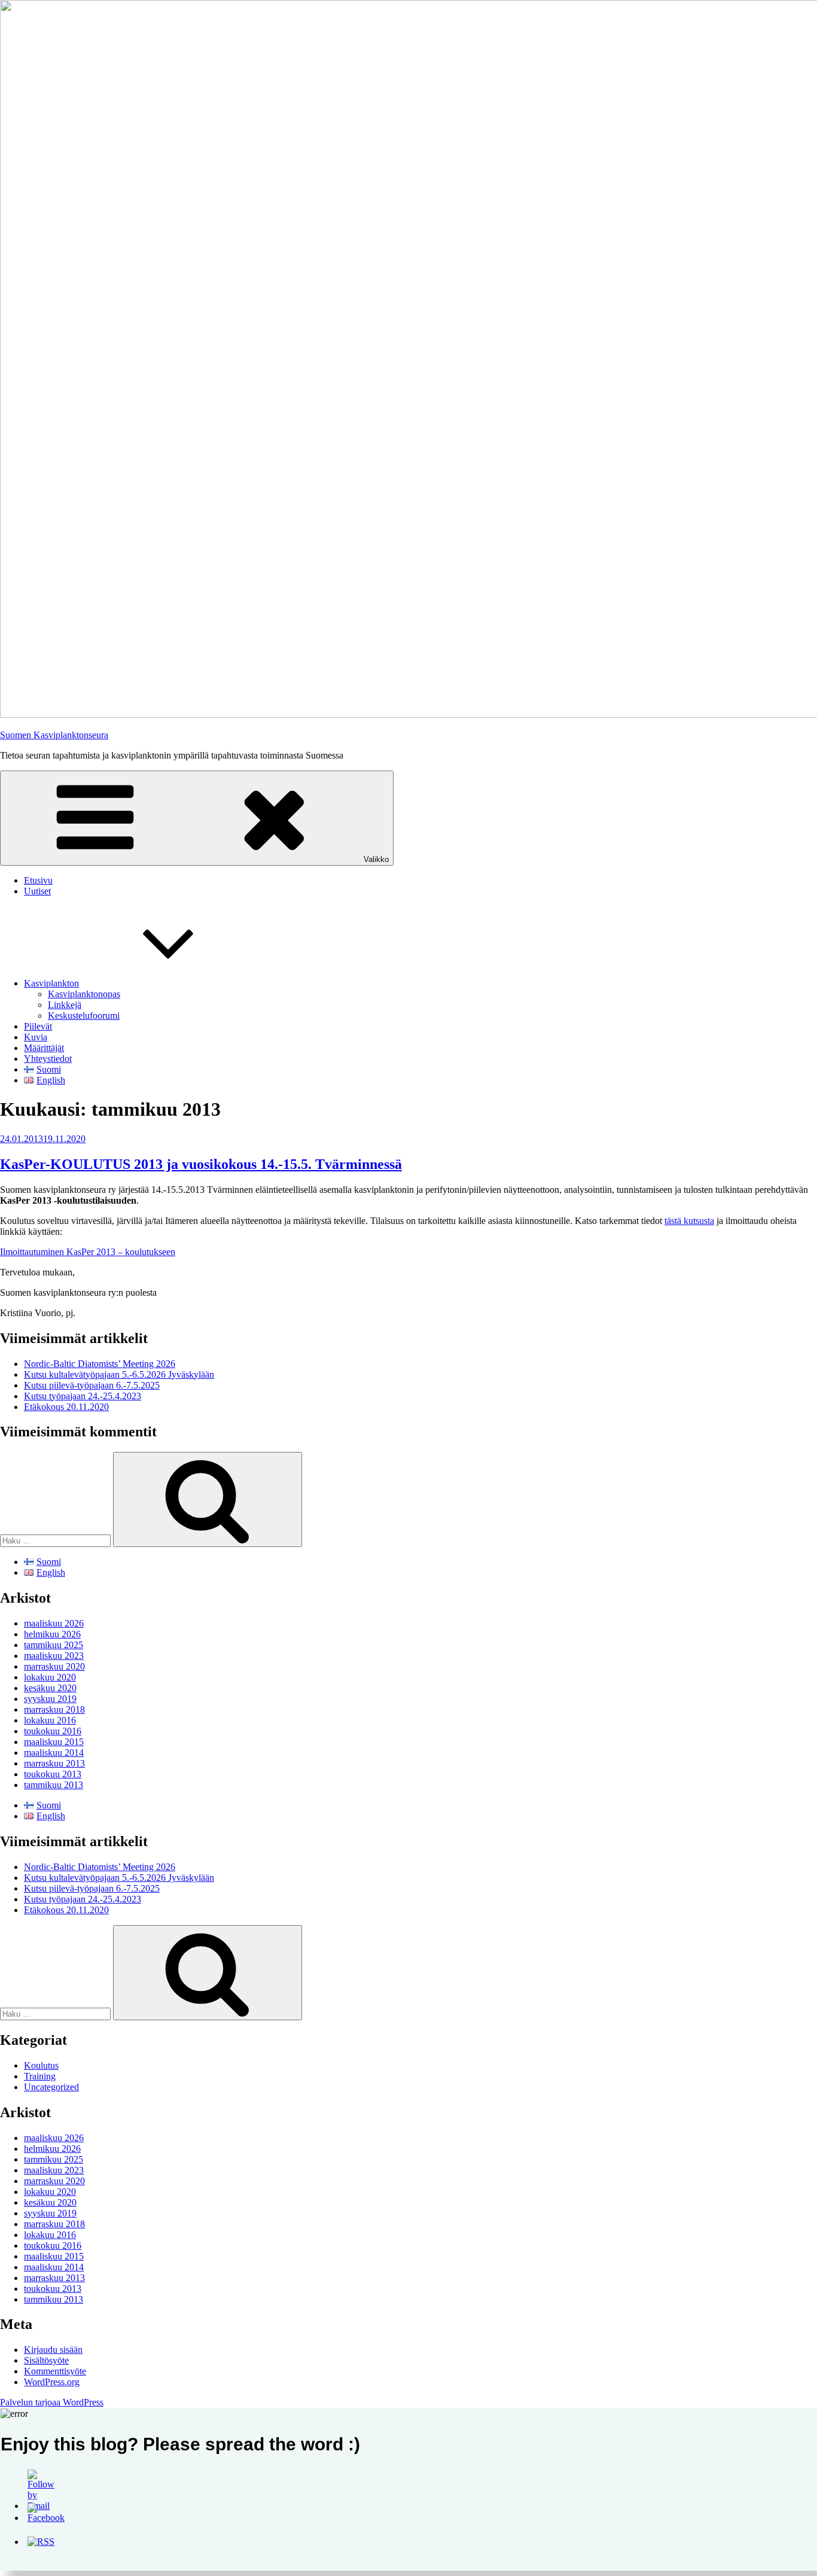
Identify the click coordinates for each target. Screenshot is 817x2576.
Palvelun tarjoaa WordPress (52, 2402)
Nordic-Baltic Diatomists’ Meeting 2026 (100, 1364)
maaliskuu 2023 (54, 1656)
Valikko (376, 859)
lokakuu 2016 (50, 1720)
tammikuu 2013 (54, 1785)
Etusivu (38, 880)
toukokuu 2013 (53, 1774)
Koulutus (41, 2065)
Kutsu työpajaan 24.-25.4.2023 (83, 1396)
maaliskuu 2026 (54, 1623)
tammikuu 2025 (54, 1645)
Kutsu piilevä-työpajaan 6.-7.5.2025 (92, 1385)
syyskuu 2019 (50, 1699)
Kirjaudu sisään (53, 2350)
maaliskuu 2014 (54, 1753)
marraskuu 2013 (54, 1763)
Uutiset (37, 891)
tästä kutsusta (689, 1221)
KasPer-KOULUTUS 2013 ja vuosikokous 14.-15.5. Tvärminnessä (201, 1164)
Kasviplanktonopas (84, 994)
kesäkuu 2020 (50, 1688)
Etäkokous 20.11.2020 (66, 1407)
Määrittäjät (44, 1048)
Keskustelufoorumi (84, 1016)
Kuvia (36, 1037)
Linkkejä (65, 1005)
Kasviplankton (51, 983)
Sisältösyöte (46, 2360)
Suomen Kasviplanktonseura (54, 735)
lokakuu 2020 (50, 1677)
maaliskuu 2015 (54, 1742)
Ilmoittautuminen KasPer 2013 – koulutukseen (88, 1252)
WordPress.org (52, 2382)
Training (40, 2076)
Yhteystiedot (48, 1059)
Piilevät (38, 1026)
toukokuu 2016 (53, 1731)
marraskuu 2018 (54, 1709)
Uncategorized (51, 2087)
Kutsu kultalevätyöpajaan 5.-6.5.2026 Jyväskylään (119, 1374)
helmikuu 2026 (52, 1634)
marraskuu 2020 (54, 1666)
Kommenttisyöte (55, 2371)
